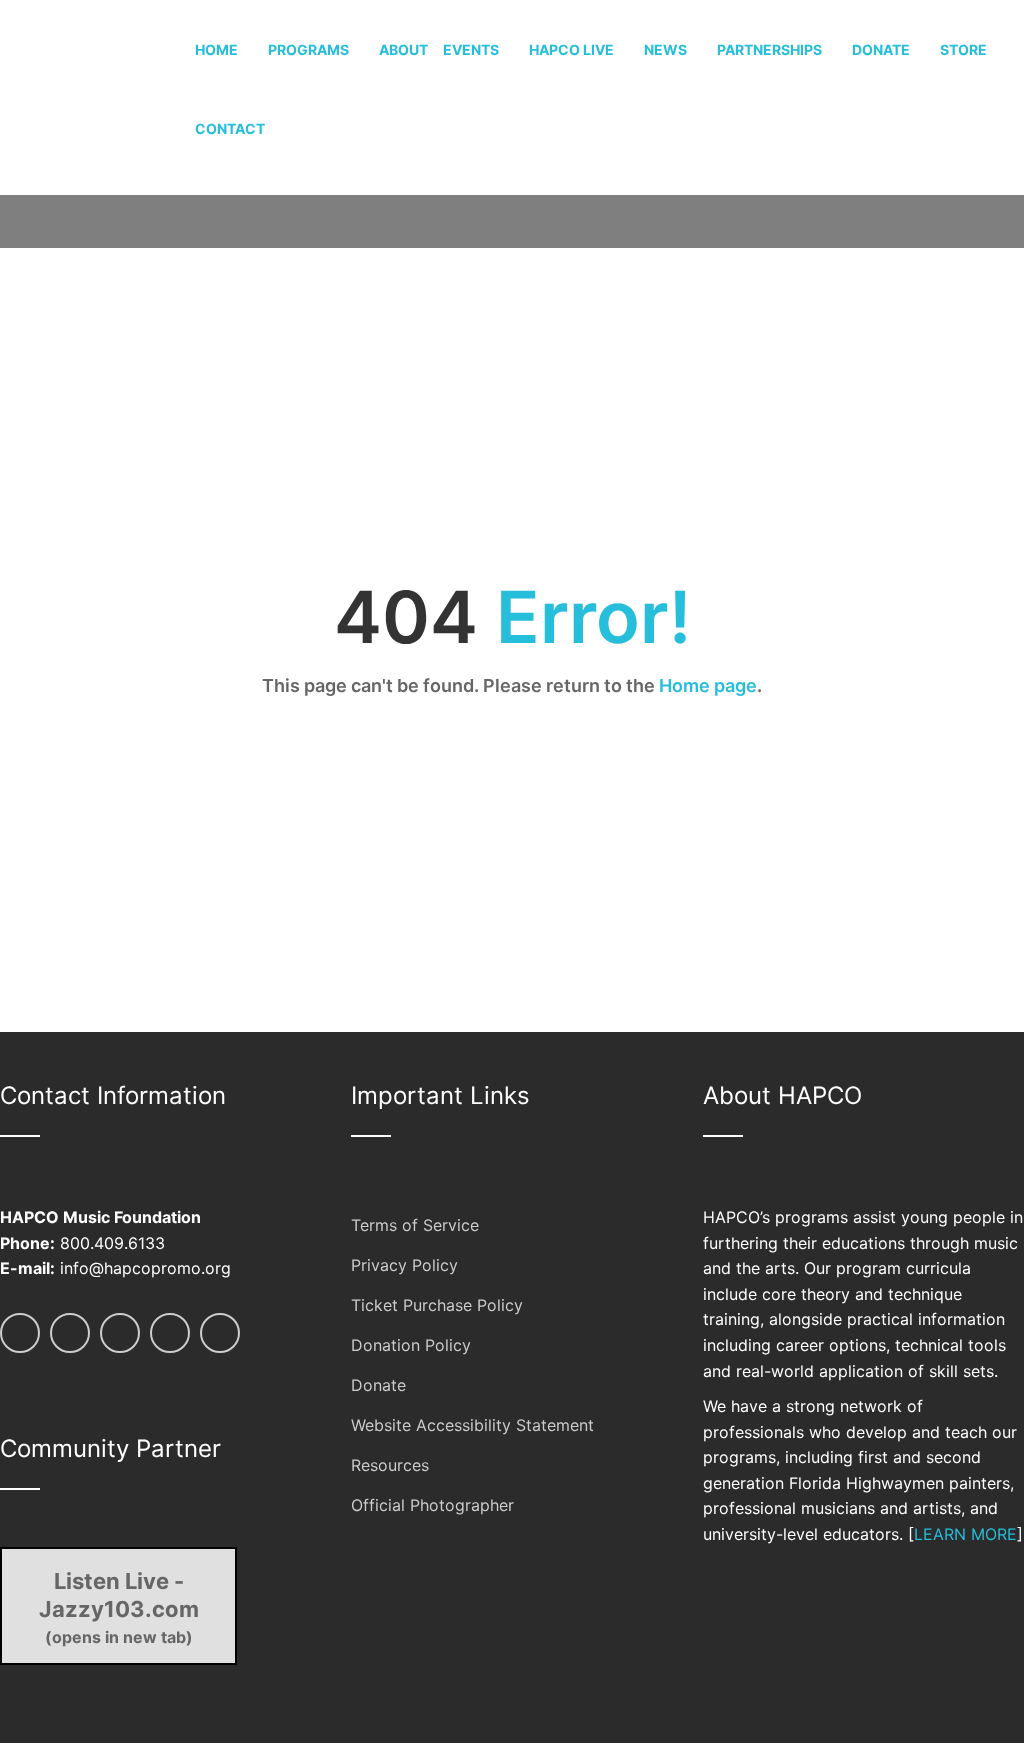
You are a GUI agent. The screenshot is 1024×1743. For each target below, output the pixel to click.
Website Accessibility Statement (472, 1425)
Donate (378, 1385)
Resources (390, 1465)
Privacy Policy (404, 1265)
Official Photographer (432, 1505)
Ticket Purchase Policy (437, 1305)
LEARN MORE (965, 1534)
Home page (708, 685)
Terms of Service (415, 1225)
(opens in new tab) (119, 1607)
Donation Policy (411, 1345)
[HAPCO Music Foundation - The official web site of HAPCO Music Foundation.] (97, 95)
